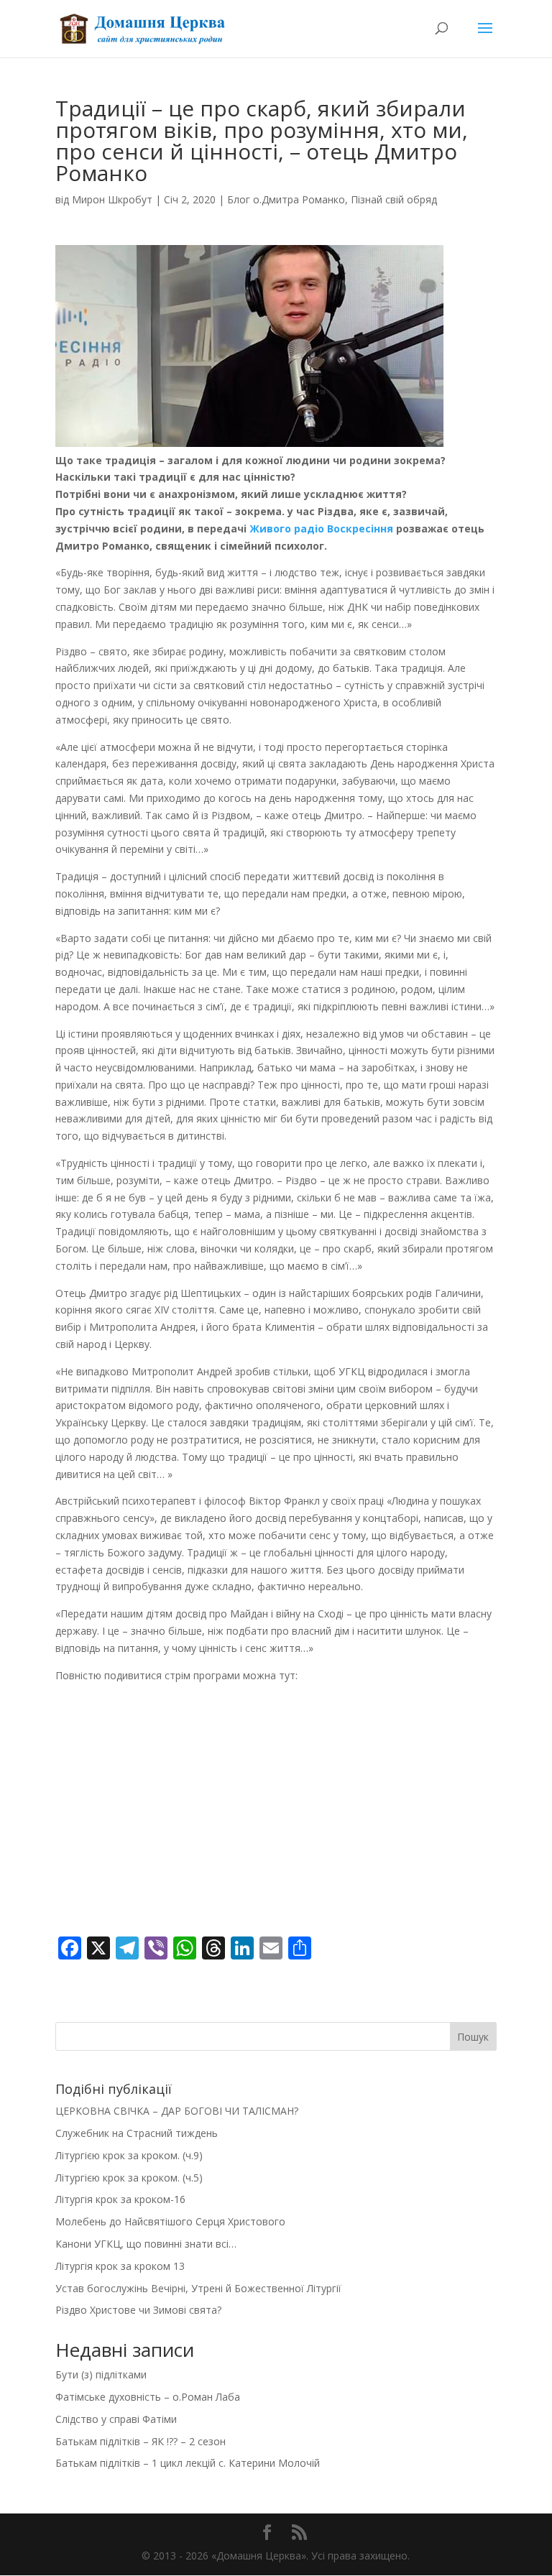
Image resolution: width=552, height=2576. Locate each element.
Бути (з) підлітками (101, 2374)
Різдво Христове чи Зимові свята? (138, 2310)
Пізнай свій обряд (394, 199)
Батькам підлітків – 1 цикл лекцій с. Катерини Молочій (188, 2463)
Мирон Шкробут (112, 199)
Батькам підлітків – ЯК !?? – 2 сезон (141, 2441)
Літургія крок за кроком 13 (120, 2266)
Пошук (473, 2037)
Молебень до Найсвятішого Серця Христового (170, 2221)
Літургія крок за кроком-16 (120, 2199)
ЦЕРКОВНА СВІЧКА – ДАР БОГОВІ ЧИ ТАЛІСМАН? (177, 2111)
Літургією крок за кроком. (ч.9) (129, 2155)
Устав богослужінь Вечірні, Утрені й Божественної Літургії (198, 2288)
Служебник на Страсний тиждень (137, 2133)
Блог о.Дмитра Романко (286, 199)
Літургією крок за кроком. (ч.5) (129, 2178)
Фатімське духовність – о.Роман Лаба (148, 2397)
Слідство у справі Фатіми (116, 2419)
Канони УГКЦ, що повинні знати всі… (146, 2244)
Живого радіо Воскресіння (321, 528)
